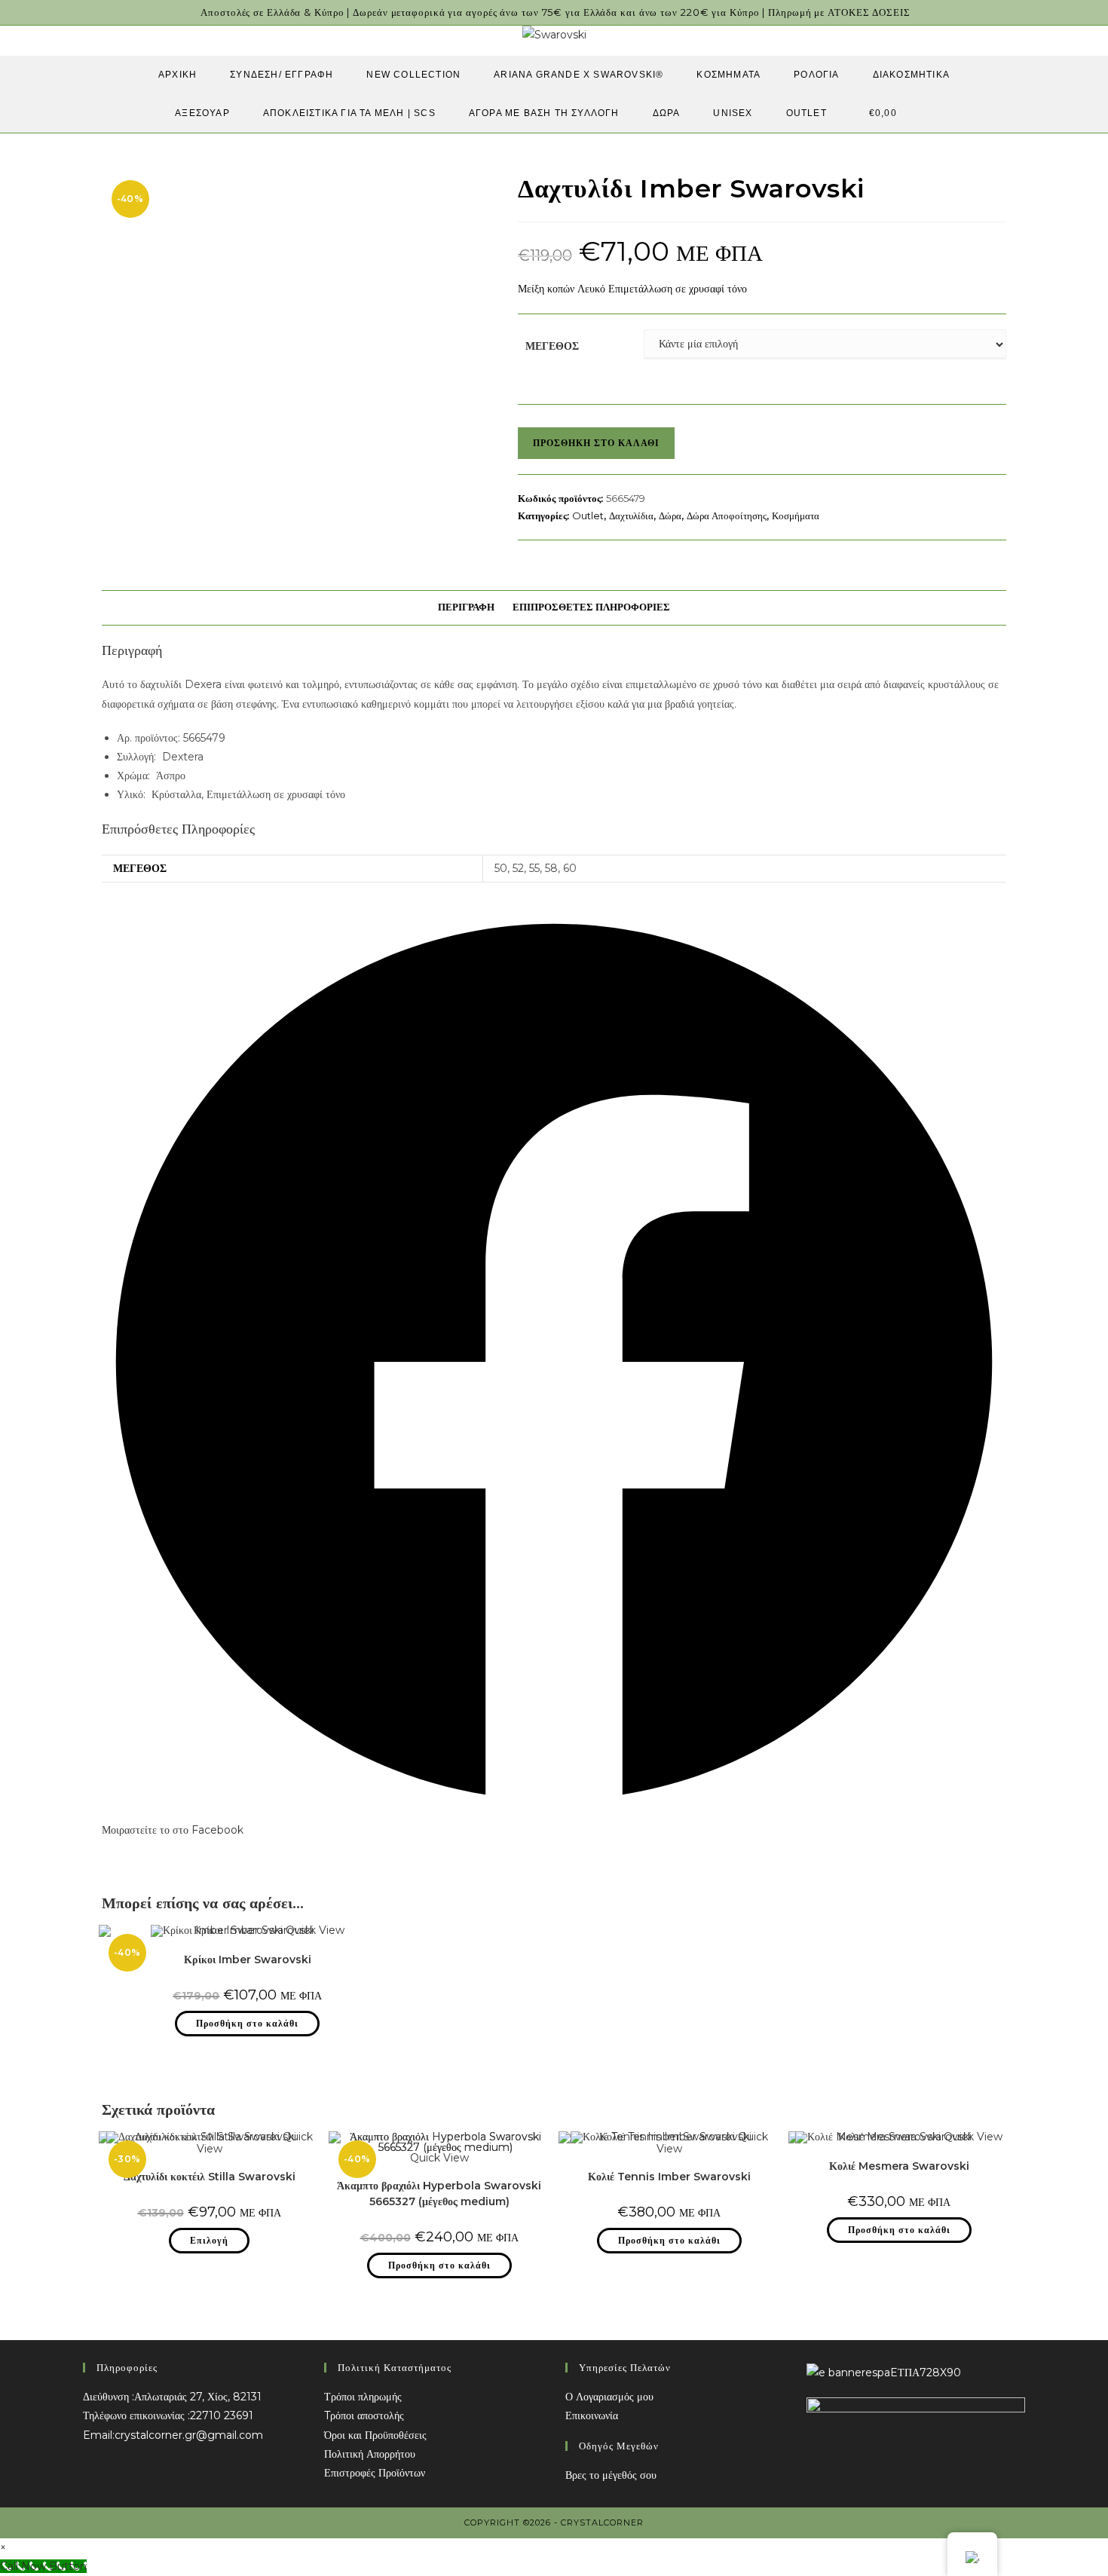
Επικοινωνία (592, 2415)
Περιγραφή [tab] (466, 607)
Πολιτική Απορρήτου (370, 2454)
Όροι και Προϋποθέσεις (375, 2435)
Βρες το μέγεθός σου (611, 2475)
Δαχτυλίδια (631, 516)
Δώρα (670, 516)
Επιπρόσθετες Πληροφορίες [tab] (591, 607)
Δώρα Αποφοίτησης (727, 516)
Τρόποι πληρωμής (363, 2397)
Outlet (588, 516)
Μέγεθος (552, 346)
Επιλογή (209, 2240)
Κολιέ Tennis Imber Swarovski (669, 2177)
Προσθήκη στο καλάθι (596, 443)
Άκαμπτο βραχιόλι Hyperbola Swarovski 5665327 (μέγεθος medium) (439, 2194)
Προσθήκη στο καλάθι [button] (247, 2023)
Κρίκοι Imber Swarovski (248, 1960)
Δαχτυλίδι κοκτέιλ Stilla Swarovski (210, 2177)
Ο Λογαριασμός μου (609, 2397)
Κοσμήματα (796, 516)
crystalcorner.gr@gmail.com (189, 2435)
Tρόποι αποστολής (364, 2415)
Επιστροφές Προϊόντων (375, 2473)
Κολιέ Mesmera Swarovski (899, 2166)
